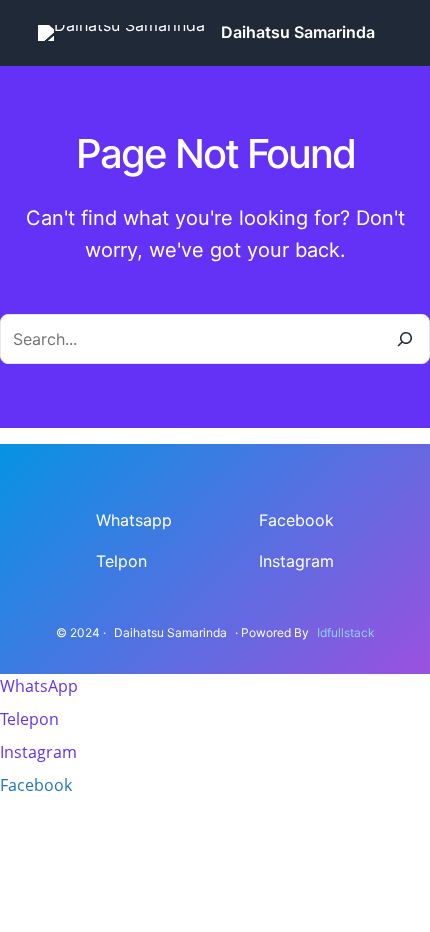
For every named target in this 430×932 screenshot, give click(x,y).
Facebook (296, 520)
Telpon (121, 561)
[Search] (405, 339)
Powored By (275, 632)
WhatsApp (39, 686)
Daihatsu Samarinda (298, 32)
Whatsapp (134, 520)
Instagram (296, 561)
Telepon (29, 719)
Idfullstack (346, 632)
